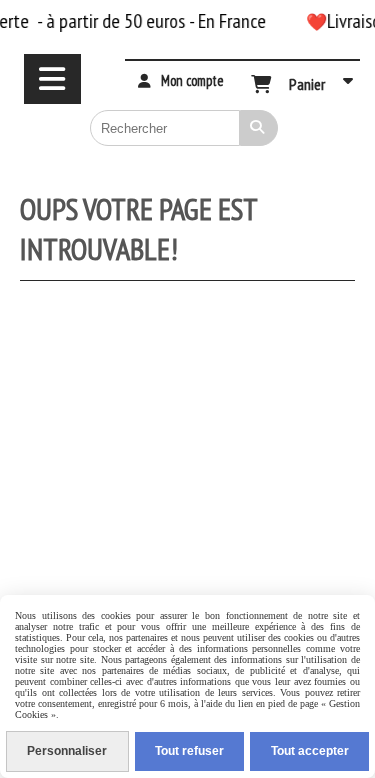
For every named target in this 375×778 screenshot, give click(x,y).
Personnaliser (67, 751)
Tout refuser (189, 751)
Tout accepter (310, 751)
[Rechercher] (259, 128)
